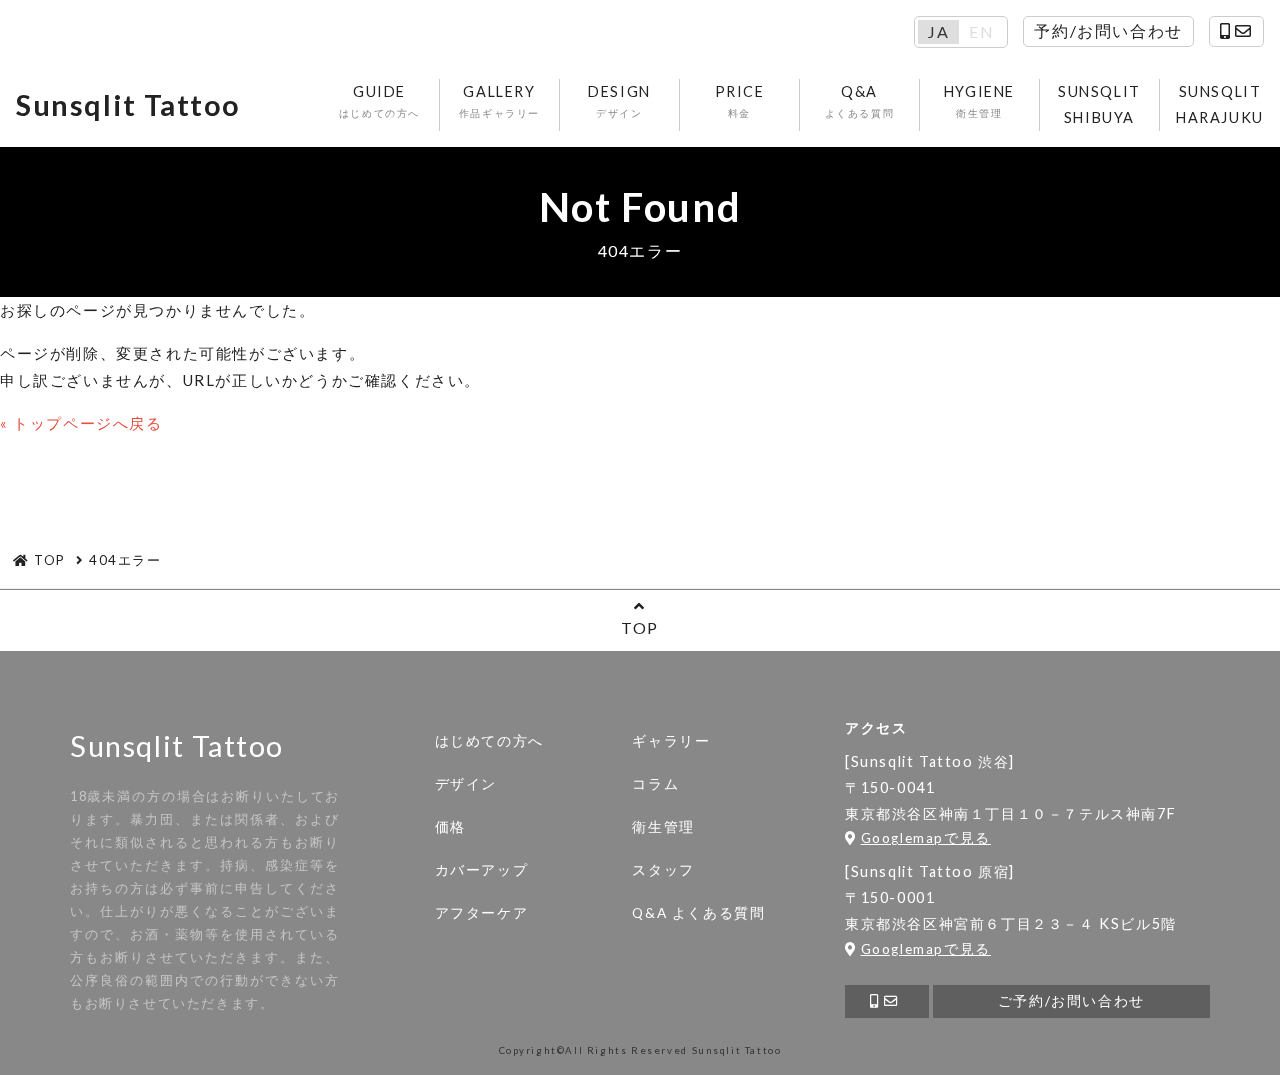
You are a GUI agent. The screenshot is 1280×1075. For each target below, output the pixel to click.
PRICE (740, 101)
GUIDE (379, 101)
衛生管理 (663, 827)
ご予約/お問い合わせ (1071, 1001)
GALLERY (499, 101)
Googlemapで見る (926, 838)
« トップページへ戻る (81, 423)
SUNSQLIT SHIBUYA (1099, 104)
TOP (640, 627)
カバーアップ (482, 870)
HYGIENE (979, 101)
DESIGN (619, 101)
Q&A (860, 101)
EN (981, 32)
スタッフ (663, 870)
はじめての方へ (489, 741)
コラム (655, 784)
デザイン (466, 784)
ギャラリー (671, 741)
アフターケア (482, 913)
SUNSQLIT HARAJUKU (1220, 104)
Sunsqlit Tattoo (128, 105)
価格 (450, 827)
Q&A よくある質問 (698, 913)
